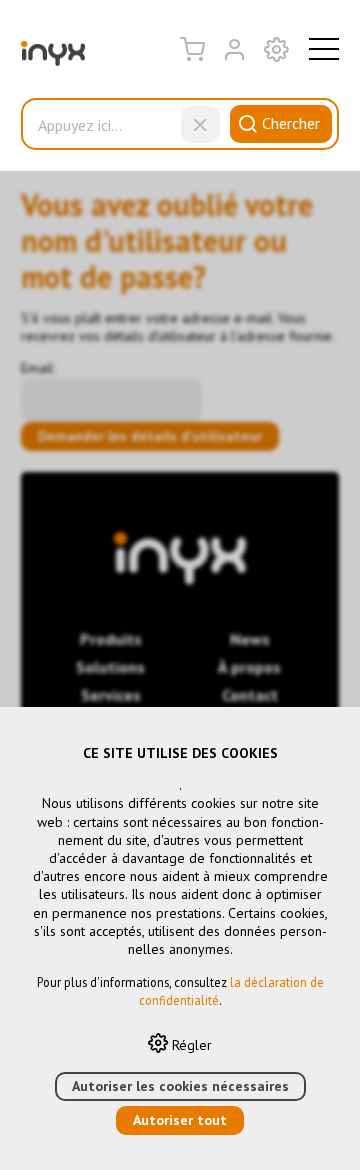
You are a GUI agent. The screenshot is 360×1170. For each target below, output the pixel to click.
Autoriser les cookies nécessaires (180, 1086)
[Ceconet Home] (53, 58)
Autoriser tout (180, 1120)
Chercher (291, 123)
